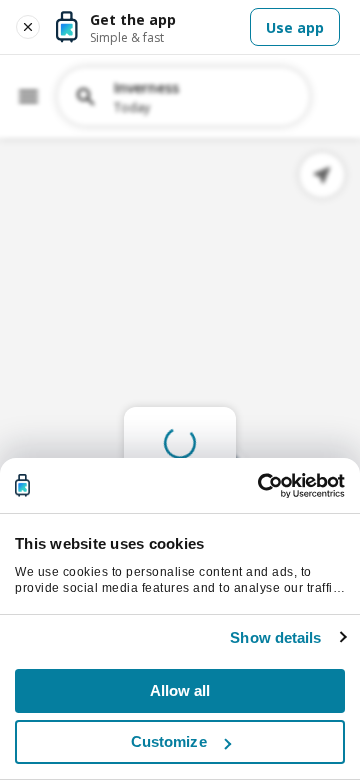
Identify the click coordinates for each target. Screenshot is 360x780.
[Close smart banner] (28, 27)
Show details (275, 637)
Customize (169, 741)
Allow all (180, 690)
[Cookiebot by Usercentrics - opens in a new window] (260, 486)
